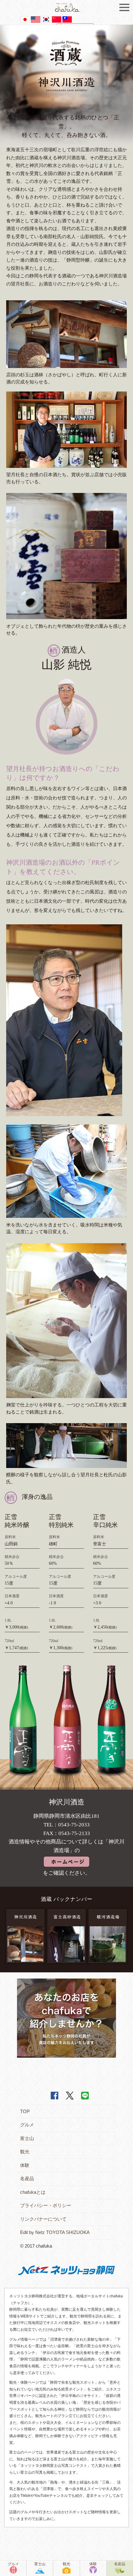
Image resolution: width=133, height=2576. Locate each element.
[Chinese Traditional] (67, 19)
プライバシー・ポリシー (46, 2205)
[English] (36, 19)
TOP (25, 2111)
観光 (25, 2152)
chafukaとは (33, 2192)
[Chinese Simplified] (57, 19)
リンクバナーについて (43, 2219)
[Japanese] (25, 19)
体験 (25, 2165)
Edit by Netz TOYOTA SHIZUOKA (55, 2232)
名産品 (27, 2178)
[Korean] (46, 19)
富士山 (27, 2138)
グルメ (27, 2125)
